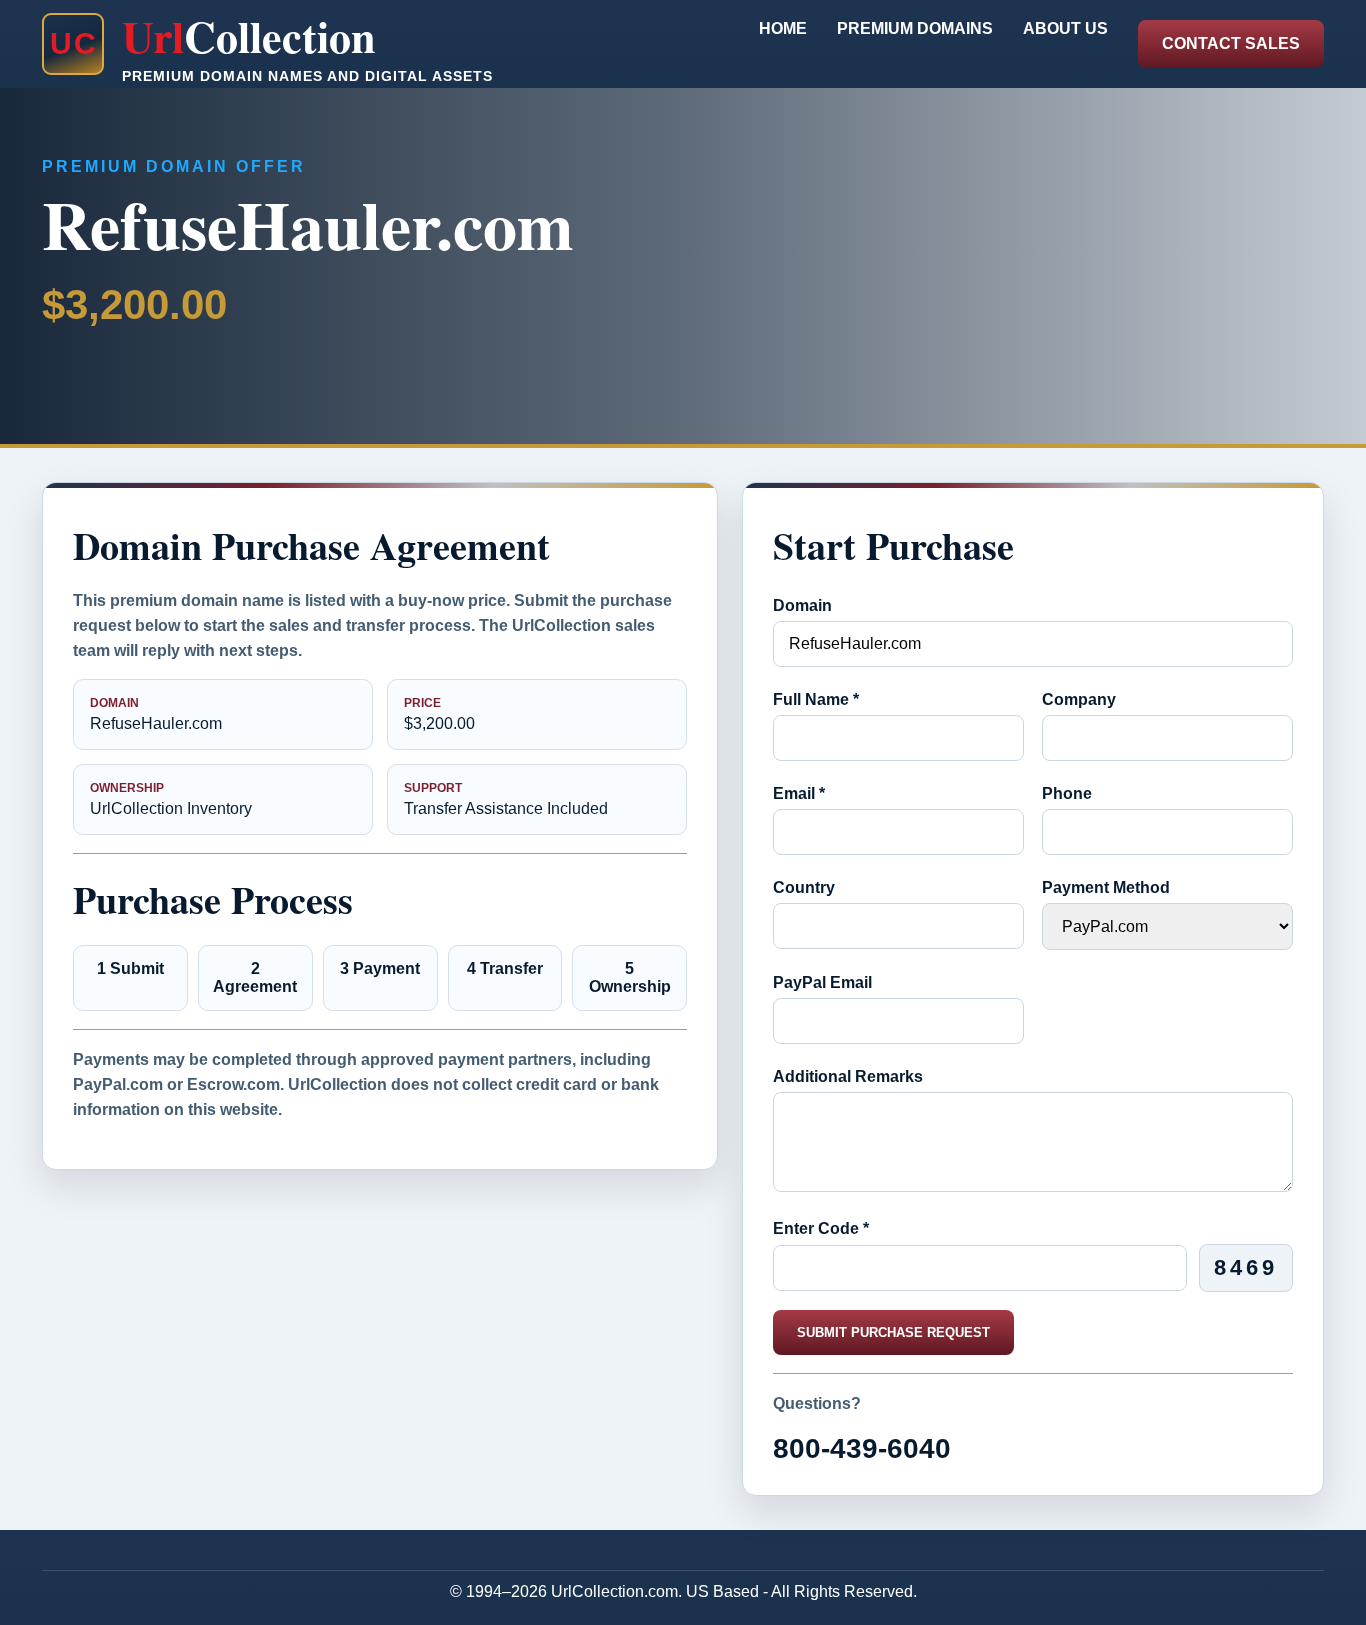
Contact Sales (1231, 43)
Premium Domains (915, 28)
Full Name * (816, 699)
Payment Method (1106, 887)
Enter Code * (821, 1228)
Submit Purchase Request (893, 1332)
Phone (1067, 793)
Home (783, 28)
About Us (1065, 28)
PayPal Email (822, 982)
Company (1079, 699)
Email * (799, 793)
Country (804, 887)
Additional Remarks (848, 1076)
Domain (802, 605)
